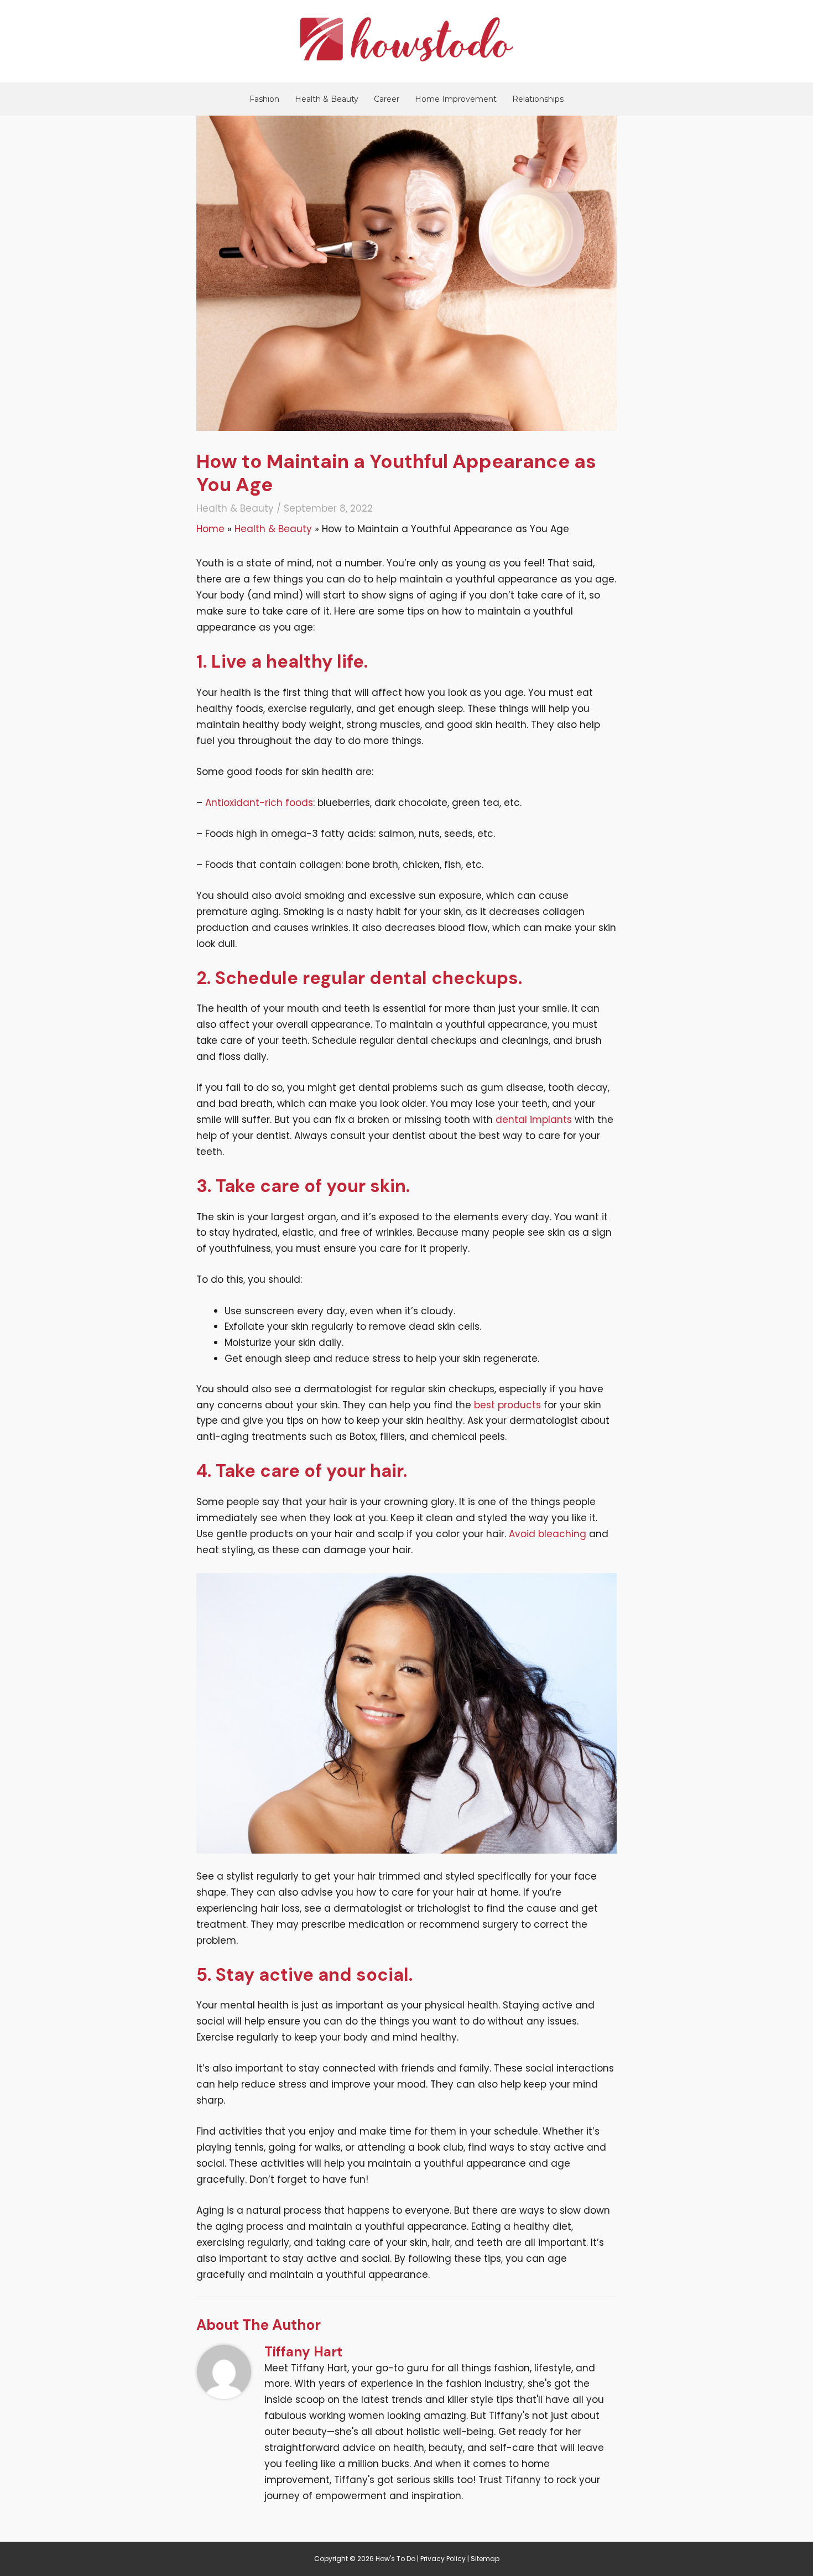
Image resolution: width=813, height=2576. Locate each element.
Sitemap (485, 2559)
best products (507, 1405)
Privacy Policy (443, 2559)
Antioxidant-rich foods (259, 803)
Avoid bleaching (548, 1534)
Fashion (264, 99)
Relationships (538, 99)
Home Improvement (456, 99)
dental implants (534, 1120)
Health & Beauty (327, 99)
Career (387, 99)
